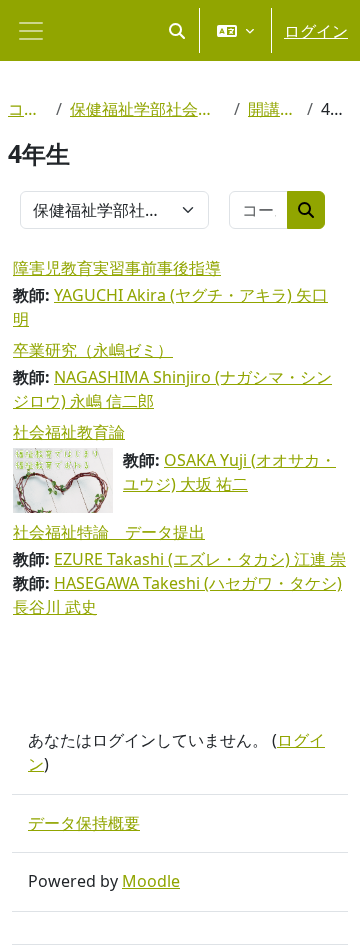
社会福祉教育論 (69, 432)
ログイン (316, 31)
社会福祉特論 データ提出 (109, 532)
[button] (177, 30)
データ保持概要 (84, 823)
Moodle (151, 881)
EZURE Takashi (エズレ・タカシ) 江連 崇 (200, 559)
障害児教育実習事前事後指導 (117, 268)
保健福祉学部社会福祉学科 (148, 109)
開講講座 (273, 109)
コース (28, 109)
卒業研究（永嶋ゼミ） (93, 350)
